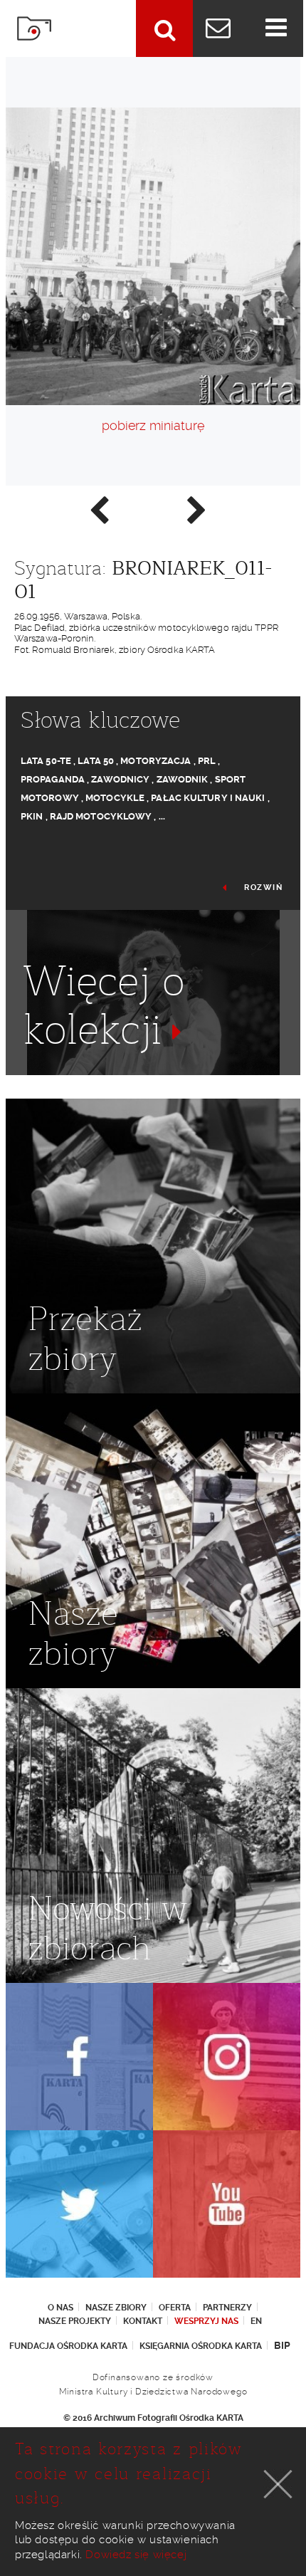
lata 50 (96, 761)
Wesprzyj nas (206, 2321)
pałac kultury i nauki (208, 798)
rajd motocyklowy (101, 816)
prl (207, 761)
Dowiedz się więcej (136, 2555)
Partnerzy (227, 2308)
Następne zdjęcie (196, 509)
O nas (60, 2308)
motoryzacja (155, 761)
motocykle (115, 798)
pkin (32, 816)
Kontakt (143, 2321)
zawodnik (183, 779)
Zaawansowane (164, 28)
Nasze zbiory (116, 2308)
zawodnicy (120, 779)
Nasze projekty (75, 2321)
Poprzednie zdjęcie (98, 509)
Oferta (175, 2308)
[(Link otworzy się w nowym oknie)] (79, 2057)
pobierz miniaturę (153, 425)
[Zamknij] (278, 2484)
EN (256, 2321)
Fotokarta (34, 28)
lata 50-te (46, 761)
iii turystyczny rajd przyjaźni (160, 1085)
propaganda (53, 779)
